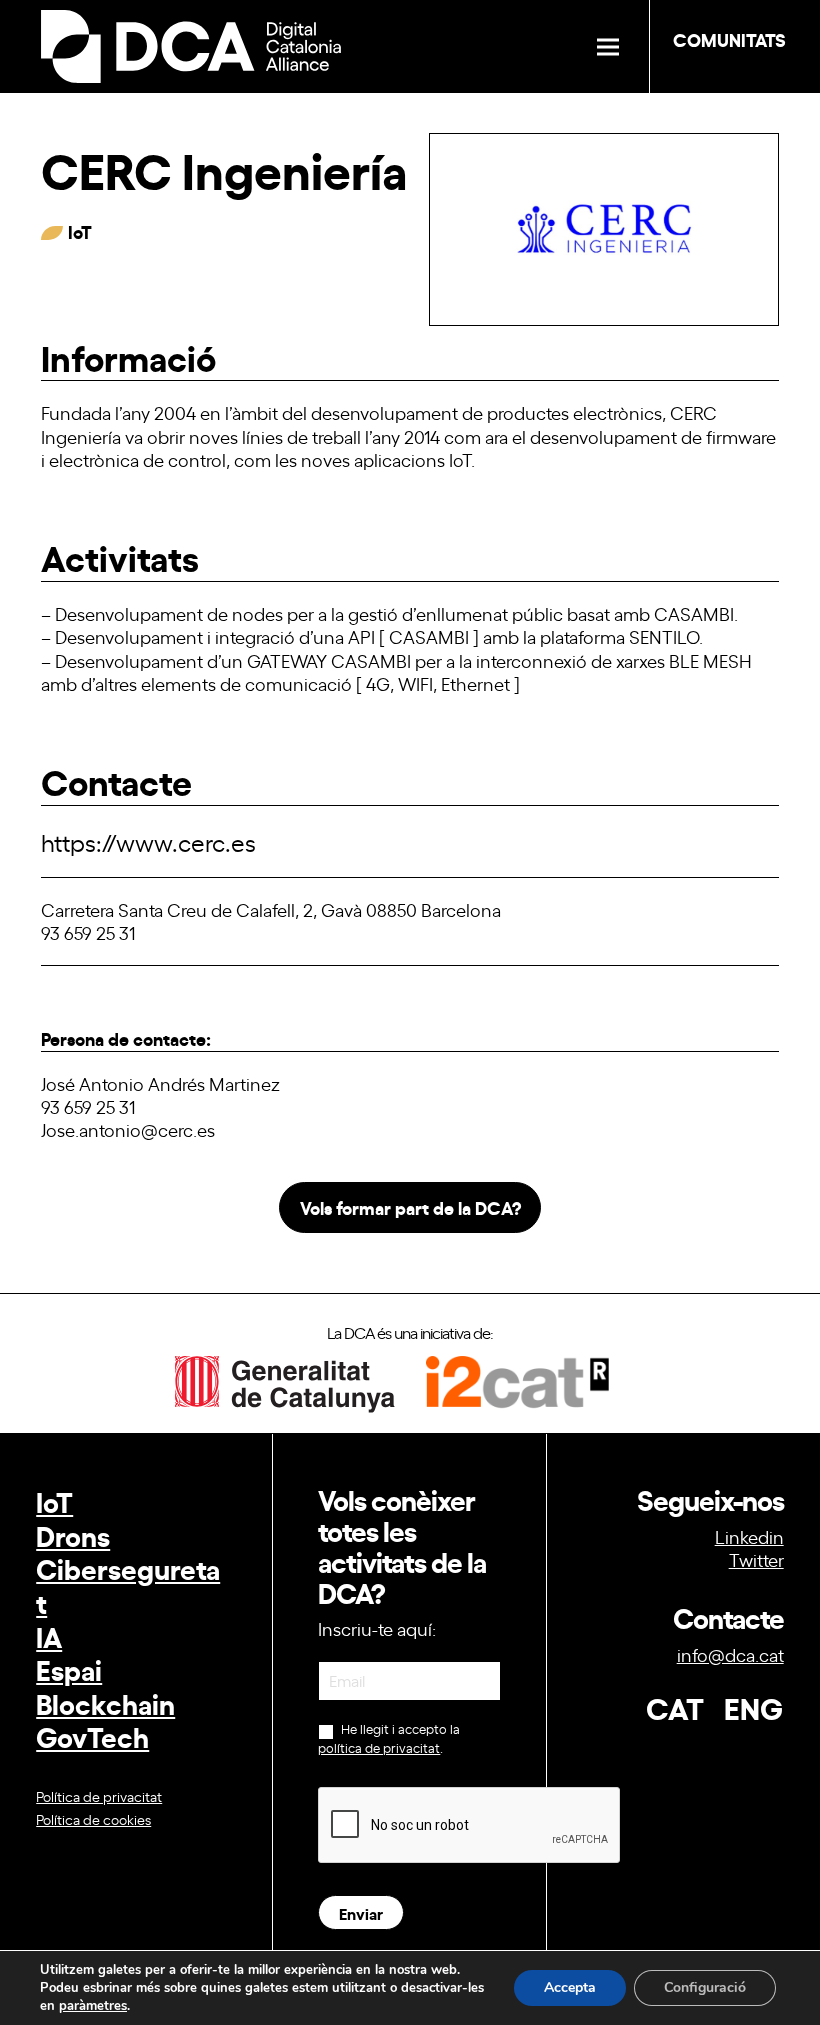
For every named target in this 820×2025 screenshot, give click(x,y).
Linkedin (749, 1536)
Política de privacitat (99, 1795)
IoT (54, 1500)
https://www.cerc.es (148, 841)
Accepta (570, 1987)
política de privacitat (379, 1747)
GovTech (92, 1735)
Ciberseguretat (128, 1584)
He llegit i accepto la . (389, 1738)
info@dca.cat (730, 1654)
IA (49, 1635)
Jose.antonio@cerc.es (128, 1129)
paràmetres (93, 2006)
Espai (69, 1668)
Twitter (756, 1559)
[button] (608, 46)
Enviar (361, 1912)
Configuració (705, 1987)
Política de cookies (93, 1818)
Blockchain (105, 1702)
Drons (73, 1534)
